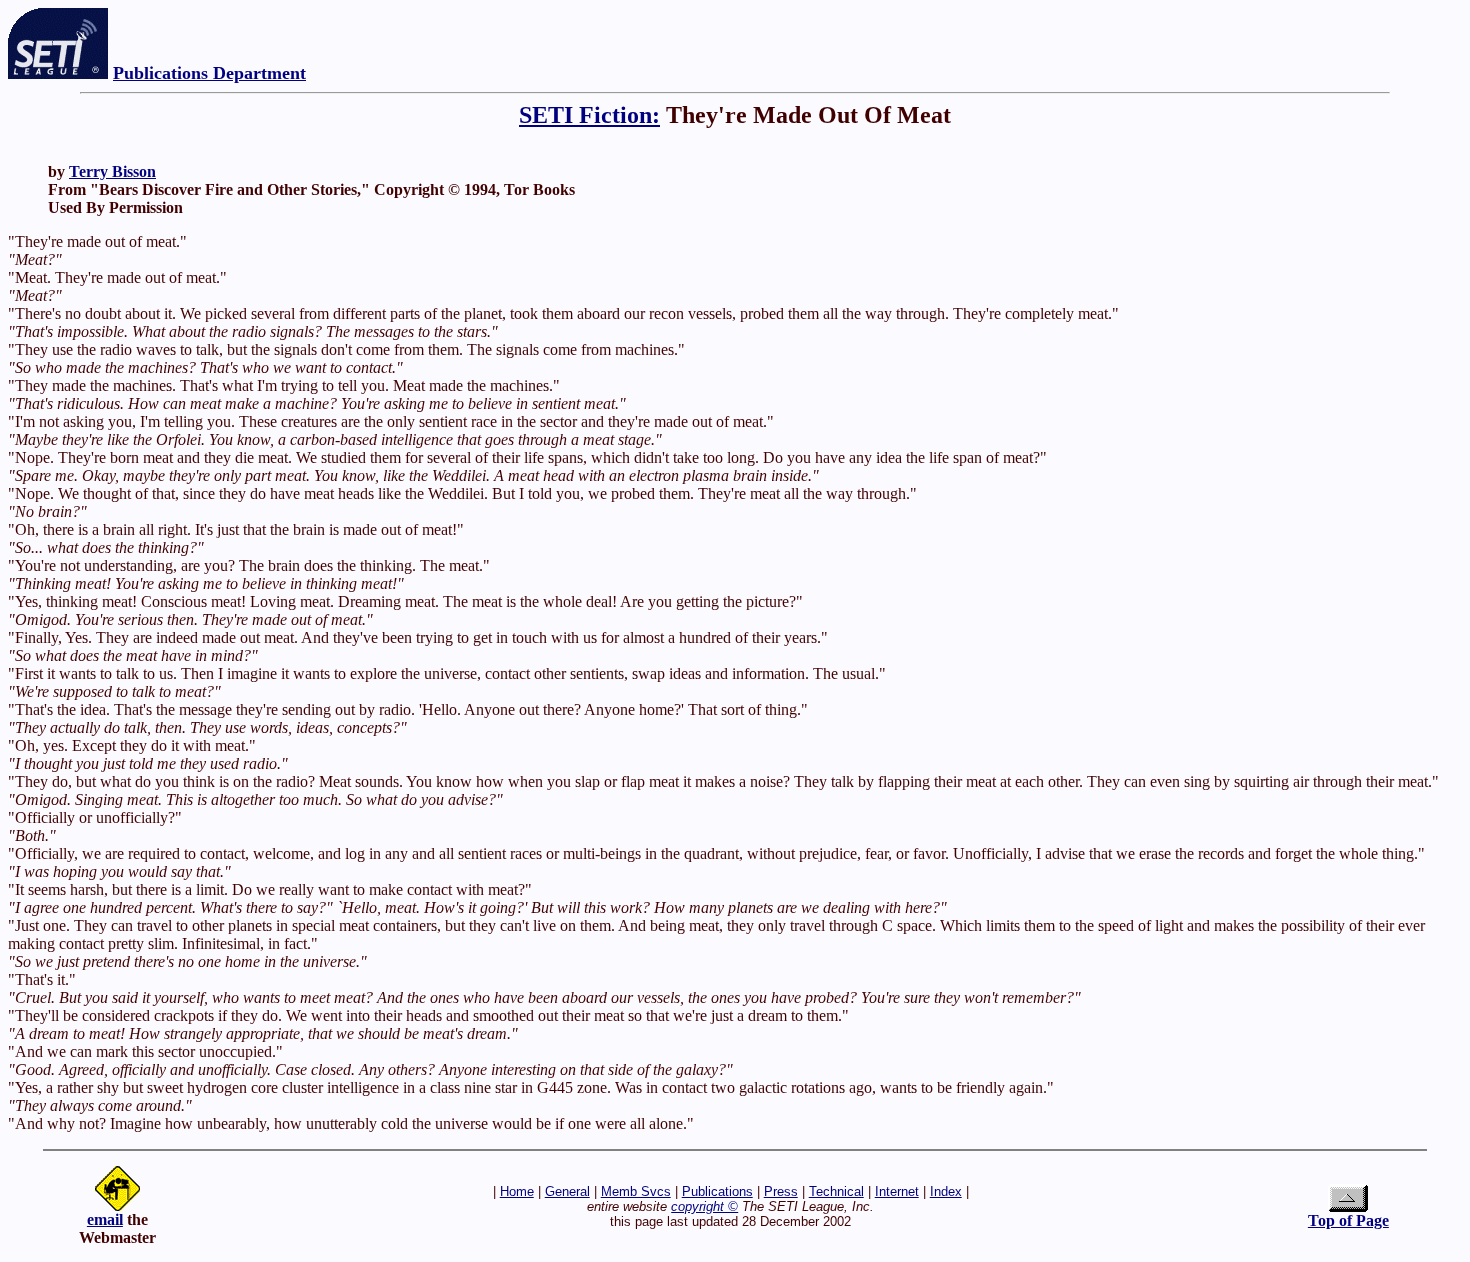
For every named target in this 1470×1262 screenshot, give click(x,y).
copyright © (704, 1206)
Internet (897, 1191)
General (567, 1191)
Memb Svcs (636, 1191)
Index (946, 1191)
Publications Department (209, 73)
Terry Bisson (112, 171)
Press (781, 1191)
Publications (717, 1191)
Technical (836, 1191)
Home (517, 1191)
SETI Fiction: (589, 115)
